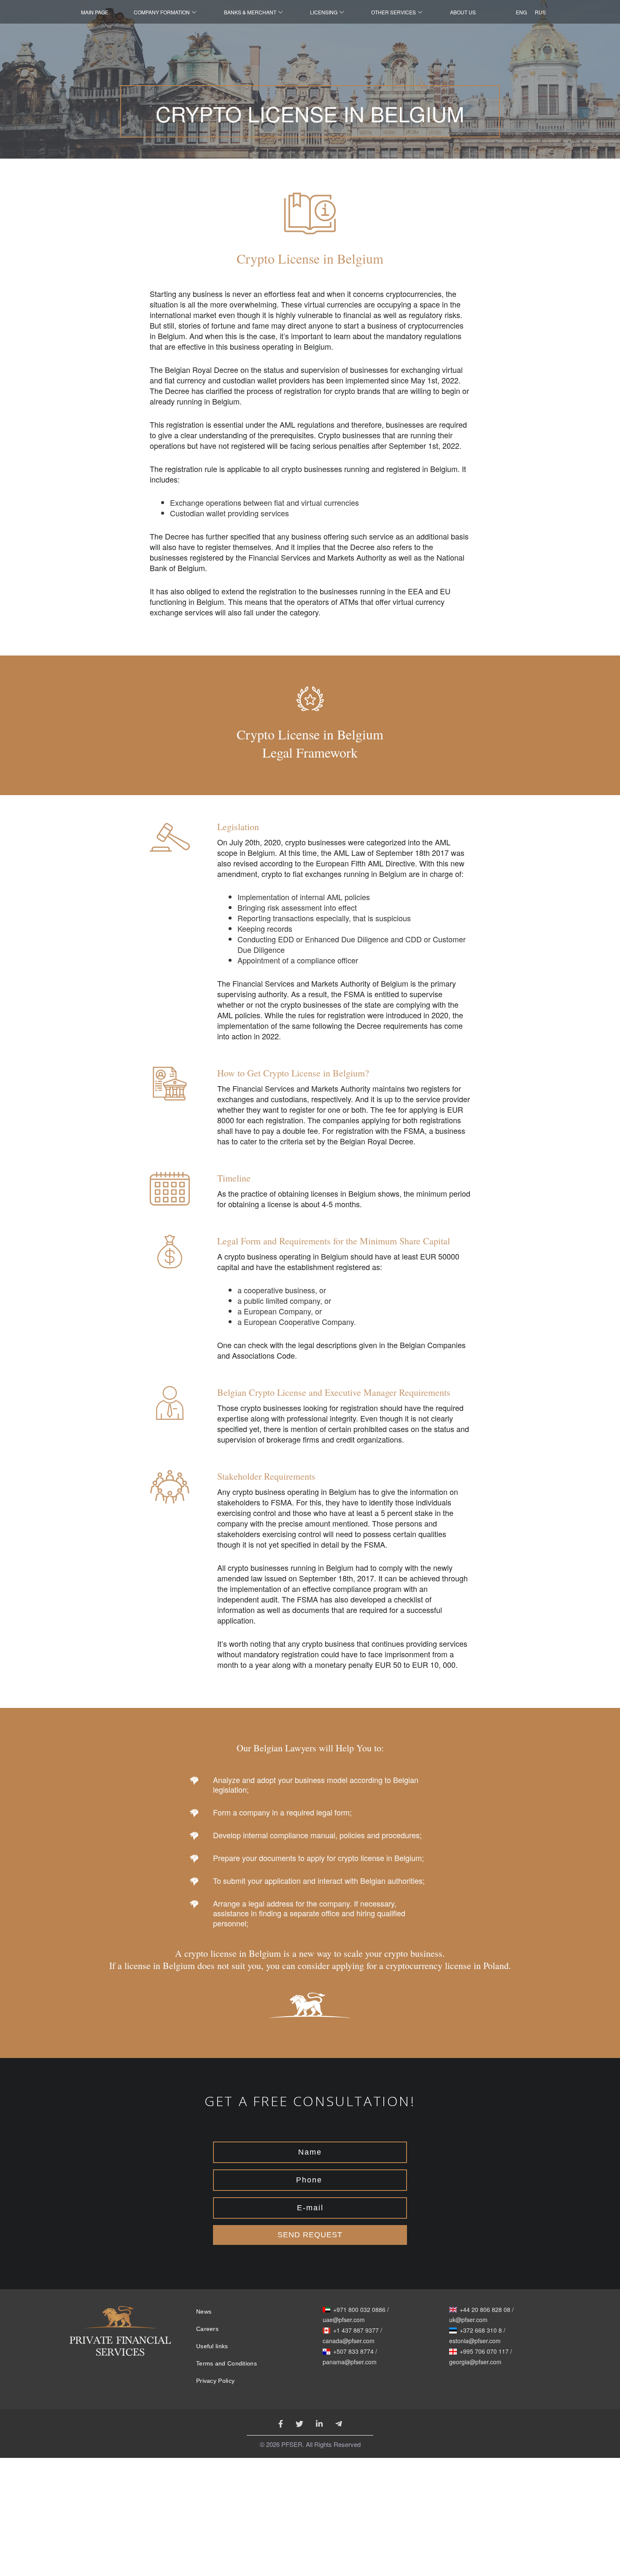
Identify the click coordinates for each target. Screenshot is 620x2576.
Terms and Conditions (226, 2363)
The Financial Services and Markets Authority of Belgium (313, 983)
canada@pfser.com (349, 2341)
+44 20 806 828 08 (485, 2310)
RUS (538, 12)
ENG (519, 12)
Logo (120, 2338)
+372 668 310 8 (481, 2331)
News (204, 2312)
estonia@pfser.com (475, 2341)
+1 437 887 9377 (356, 2331)
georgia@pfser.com (475, 2362)
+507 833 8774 (353, 2352)
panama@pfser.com (350, 2362)
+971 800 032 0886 (359, 2310)
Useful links (212, 2346)
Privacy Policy (215, 2381)
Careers (207, 2329)
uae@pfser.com (344, 2320)
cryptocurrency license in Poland (447, 1965)
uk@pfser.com (468, 2320)
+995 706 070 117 (484, 2352)
